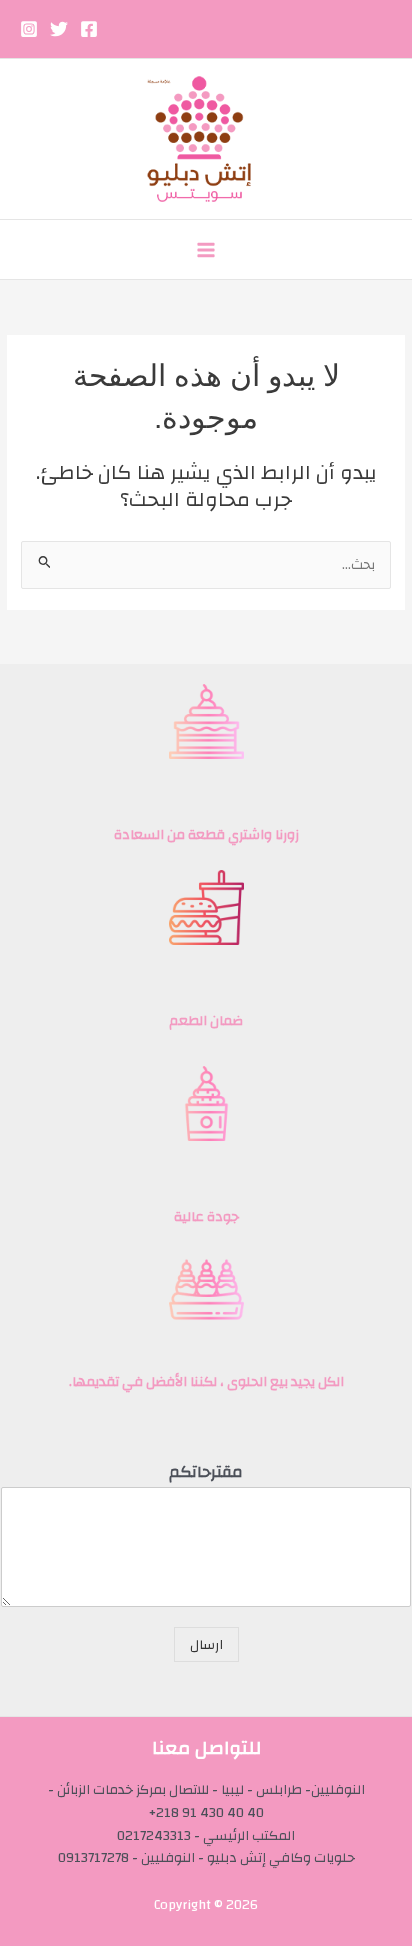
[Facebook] (89, 29)
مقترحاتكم (206, 1472)
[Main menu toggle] (205, 249)
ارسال (206, 1644)
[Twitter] (59, 29)
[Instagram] (29, 29)
